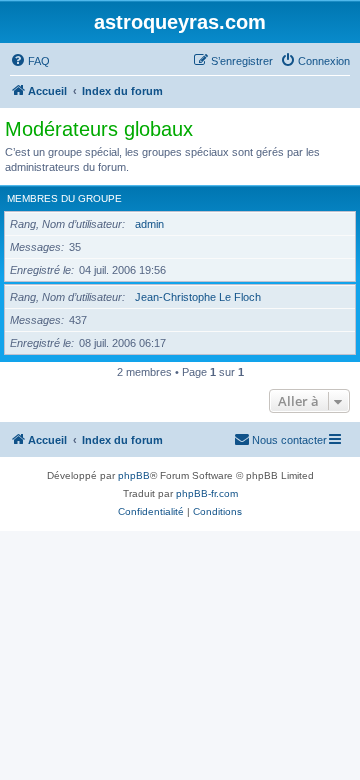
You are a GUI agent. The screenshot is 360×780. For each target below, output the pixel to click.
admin (149, 224)
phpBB (134, 475)
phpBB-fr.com (207, 493)
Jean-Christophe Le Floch (198, 297)
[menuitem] (30, 61)
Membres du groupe (64, 198)
